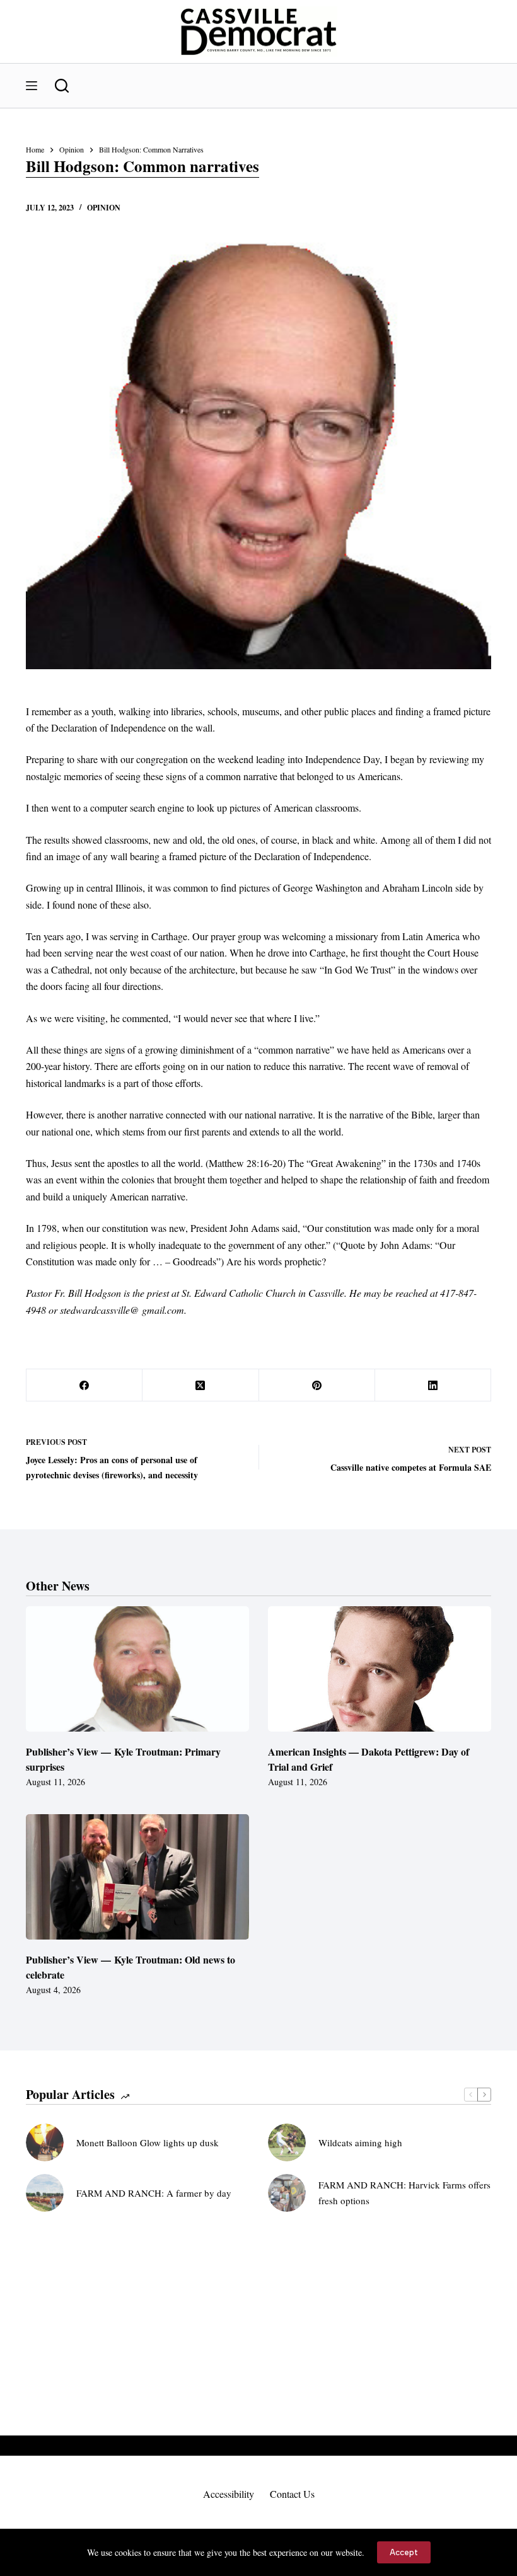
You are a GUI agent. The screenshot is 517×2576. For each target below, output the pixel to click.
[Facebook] (84, 1385)
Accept (404, 2552)
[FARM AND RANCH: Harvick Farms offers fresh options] (287, 2193)
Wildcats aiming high (360, 2142)
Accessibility (229, 2494)
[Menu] (32, 86)
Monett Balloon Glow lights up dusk (148, 2142)
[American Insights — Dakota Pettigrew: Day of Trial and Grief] (380, 1669)
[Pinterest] (317, 1385)
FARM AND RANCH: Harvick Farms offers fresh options (404, 2193)
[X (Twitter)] (200, 1385)
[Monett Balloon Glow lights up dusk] (45, 2142)
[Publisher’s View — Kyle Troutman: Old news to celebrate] (137, 1877)
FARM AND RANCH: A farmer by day (154, 2193)
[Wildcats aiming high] (287, 2142)
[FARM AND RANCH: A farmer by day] (45, 2193)
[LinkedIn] (433, 1385)
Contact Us (292, 2494)
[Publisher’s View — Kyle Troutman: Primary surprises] (137, 1669)
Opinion (104, 208)
